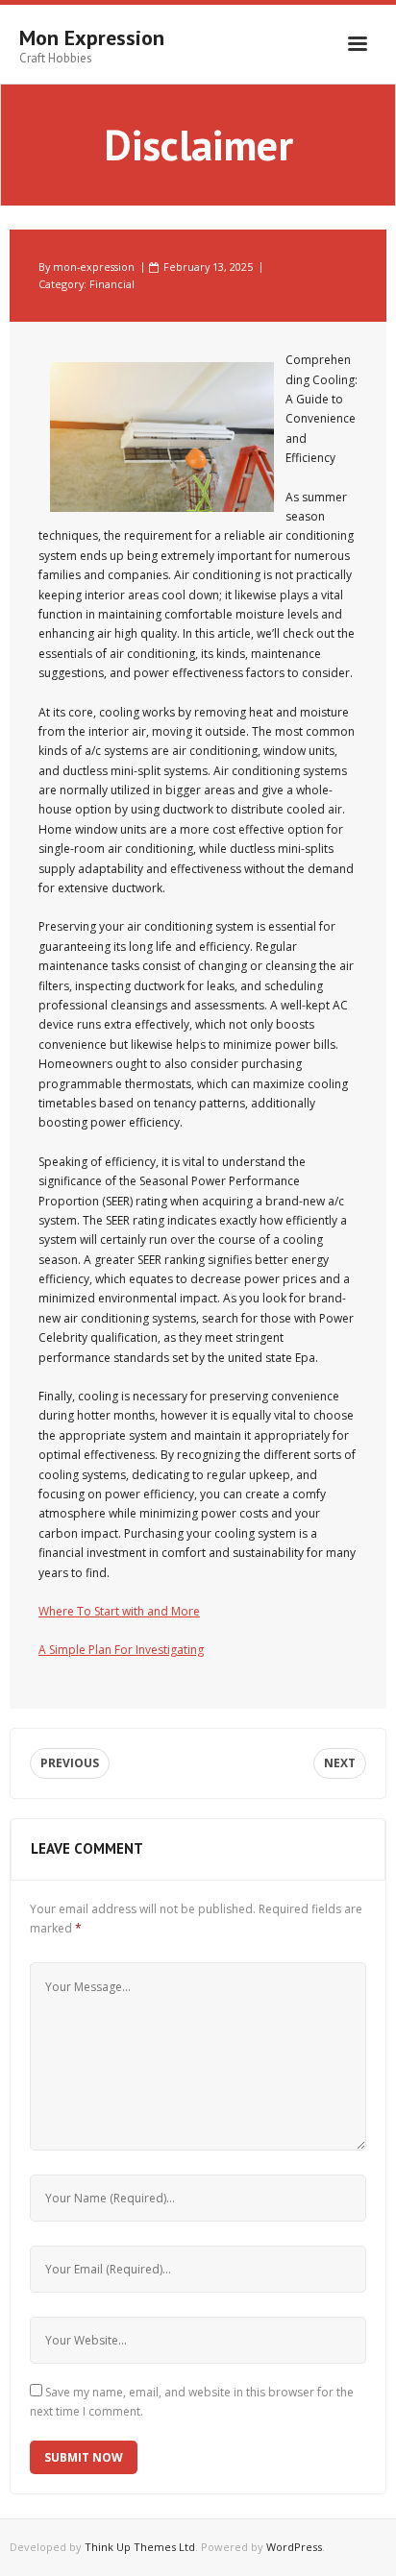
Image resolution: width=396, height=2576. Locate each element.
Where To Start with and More (119, 1611)
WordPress (294, 2547)
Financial (112, 284)
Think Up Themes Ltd (140, 2547)
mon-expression (94, 267)
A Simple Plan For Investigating (121, 1650)
